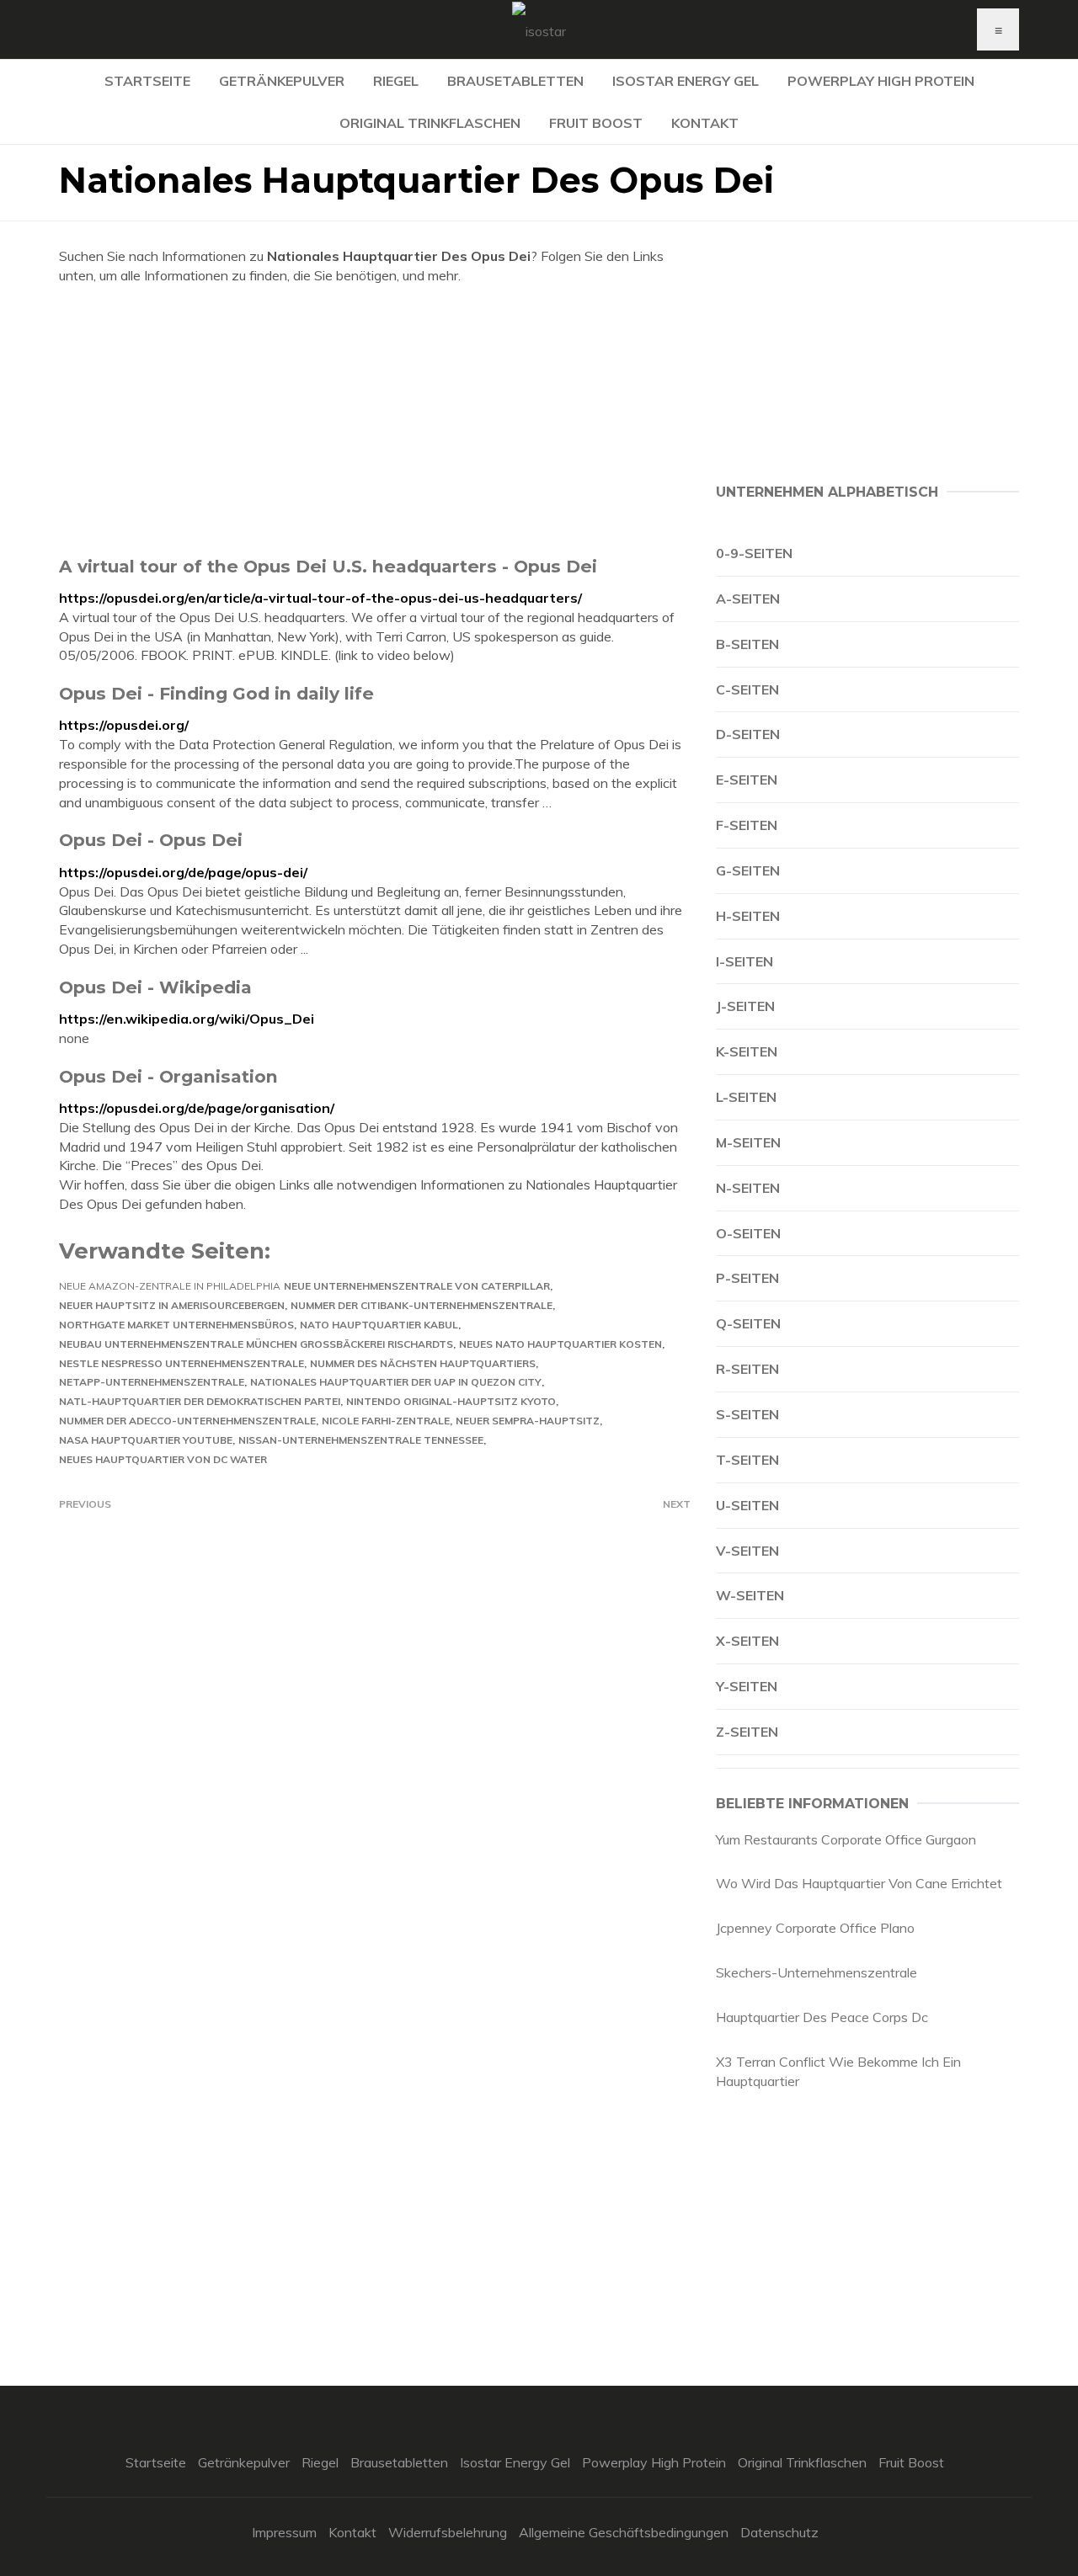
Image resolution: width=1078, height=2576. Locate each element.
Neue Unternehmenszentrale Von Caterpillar (417, 1286)
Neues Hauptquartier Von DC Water (163, 1459)
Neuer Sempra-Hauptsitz (528, 1421)
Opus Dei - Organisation (168, 1076)
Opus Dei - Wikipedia (155, 987)
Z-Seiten (747, 1732)
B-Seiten (747, 644)
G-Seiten (748, 870)
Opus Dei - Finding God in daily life (216, 693)
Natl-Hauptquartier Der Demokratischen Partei (200, 1401)
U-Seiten (747, 1505)
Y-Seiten (747, 1686)
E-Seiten (747, 780)
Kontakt (705, 123)
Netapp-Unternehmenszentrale (152, 1382)
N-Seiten (748, 1188)
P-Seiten (747, 1278)
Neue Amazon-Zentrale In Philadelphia (170, 1286)
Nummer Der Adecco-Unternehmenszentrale (187, 1421)
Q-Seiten (748, 1323)
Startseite (147, 81)
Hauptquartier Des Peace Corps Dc (822, 2017)
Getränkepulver (282, 81)
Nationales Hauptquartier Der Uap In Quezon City (396, 1382)
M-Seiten (748, 1142)
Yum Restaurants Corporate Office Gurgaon (846, 1839)
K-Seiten (747, 1051)
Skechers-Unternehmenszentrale (817, 1972)
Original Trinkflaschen (430, 123)
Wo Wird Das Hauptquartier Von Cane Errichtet (859, 1883)
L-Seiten (746, 1097)
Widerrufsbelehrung (448, 2532)
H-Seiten (748, 916)
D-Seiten (748, 734)
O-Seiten (748, 1233)
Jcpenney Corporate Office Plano (815, 1928)
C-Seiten (747, 689)
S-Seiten (747, 1414)
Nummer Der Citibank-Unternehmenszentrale (422, 1305)
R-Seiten (747, 1369)
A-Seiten (748, 599)
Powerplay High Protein (881, 81)
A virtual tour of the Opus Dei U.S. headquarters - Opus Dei (328, 566)
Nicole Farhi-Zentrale (386, 1421)
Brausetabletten (515, 81)
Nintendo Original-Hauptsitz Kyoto (451, 1401)
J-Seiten (745, 1006)
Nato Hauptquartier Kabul (379, 1325)
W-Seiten (750, 1595)
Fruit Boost (596, 123)
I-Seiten (744, 961)
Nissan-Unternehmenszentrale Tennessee (361, 1440)
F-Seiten (747, 825)
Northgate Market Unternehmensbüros (176, 1325)
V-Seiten (747, 1551)
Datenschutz (779, 2532)
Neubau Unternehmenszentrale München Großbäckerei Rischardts (256, 1344)
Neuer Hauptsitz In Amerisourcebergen (172, 1305)
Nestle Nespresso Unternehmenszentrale (181, 1363)
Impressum (284, 2532)
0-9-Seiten (754, 553)
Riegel (396, 81)
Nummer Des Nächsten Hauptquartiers (423, 1363)
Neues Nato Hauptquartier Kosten (560, 1344)
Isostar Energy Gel (686, 81)
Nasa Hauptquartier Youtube (146, 1440)
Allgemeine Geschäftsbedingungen (624, 2532)
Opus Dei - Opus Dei (151, 840)
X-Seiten (747, 1641)
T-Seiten (747, 1460)
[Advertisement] (375, 420)
